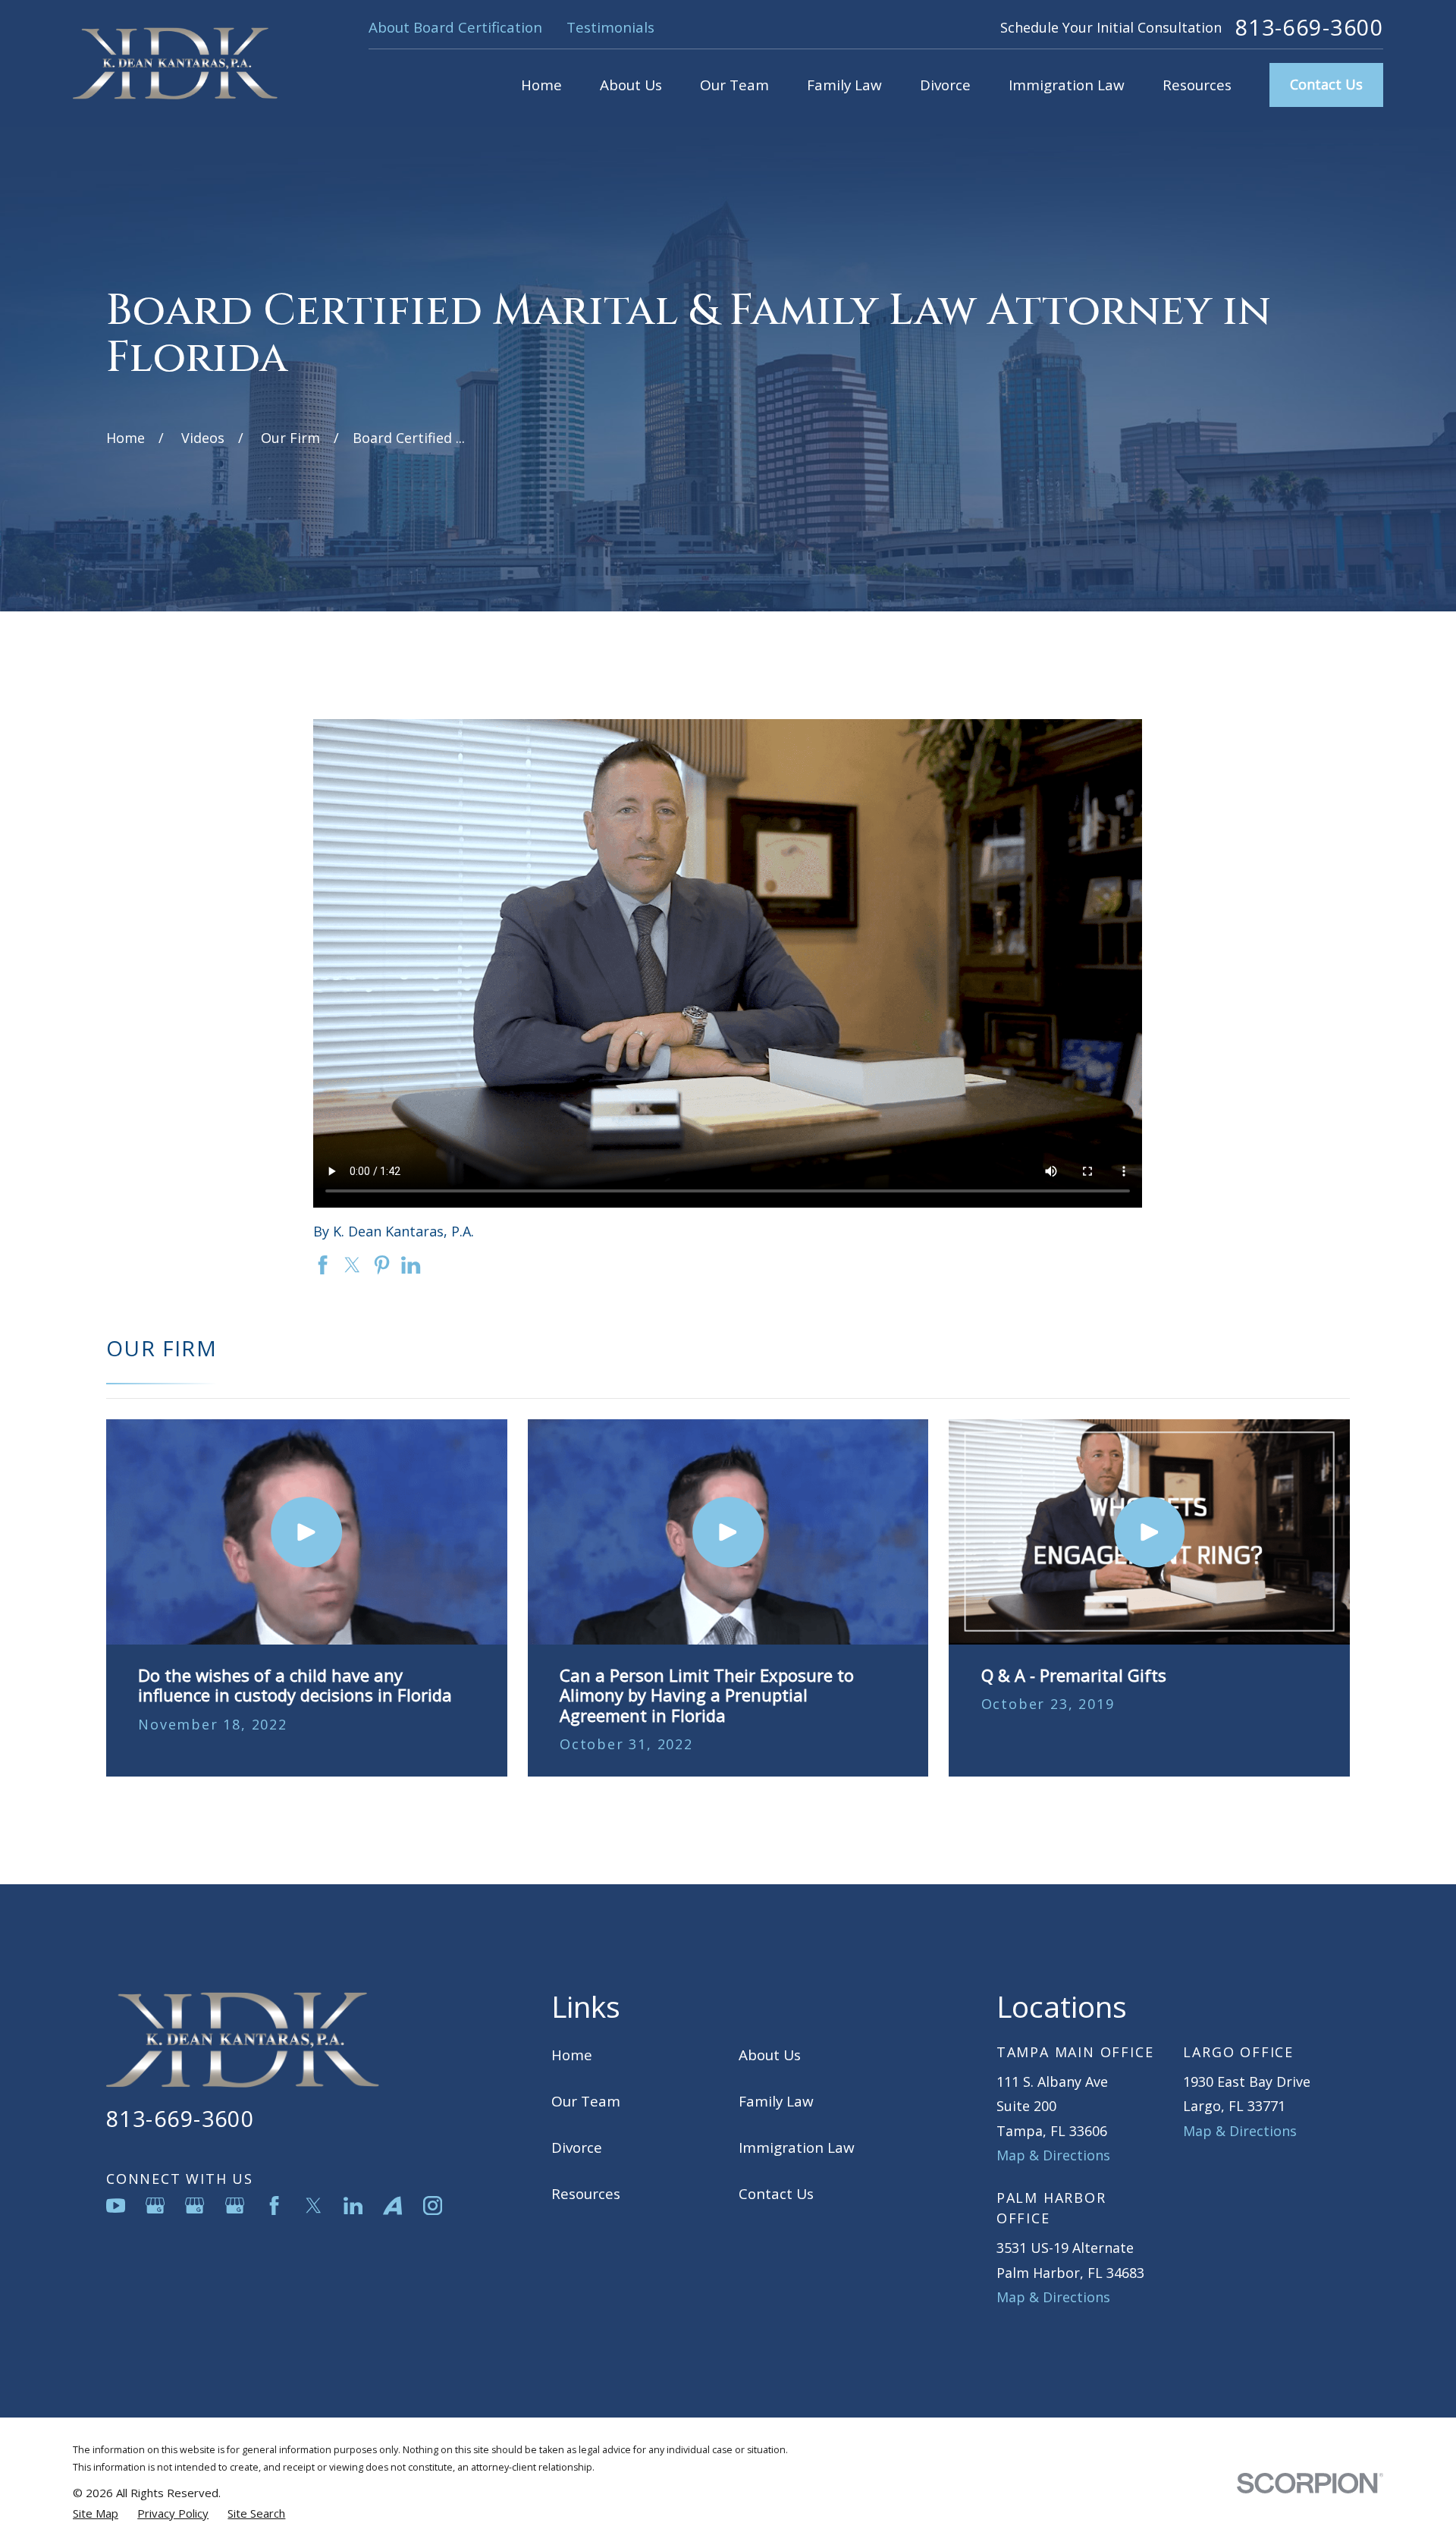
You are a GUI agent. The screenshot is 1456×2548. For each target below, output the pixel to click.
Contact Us (1326, 84)
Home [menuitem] (541, 85)
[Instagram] (433, 2206)
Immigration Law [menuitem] (1067, 85)
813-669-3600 (1309, 28)
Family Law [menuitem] (844, 85)
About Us (770, 2055)
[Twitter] (314, 2206)
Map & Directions (1053, 2155)
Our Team (586, 2101)
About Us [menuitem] (631, 85)
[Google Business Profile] (155, 2206)
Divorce (577, 2147)
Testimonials (610, 27)
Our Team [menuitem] (734, 85)
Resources (586, 2194)
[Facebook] (274, 2206)
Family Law (776, 2101)
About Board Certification (455, 27)
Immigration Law (797, 2147)
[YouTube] (116, 2206)
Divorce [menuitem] (945, 85)
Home (572, 2055)
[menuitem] (96, 2513)
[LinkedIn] (353, 2206)
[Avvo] (392, 2206)
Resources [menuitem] (1197, 85)
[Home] (175, 63)
